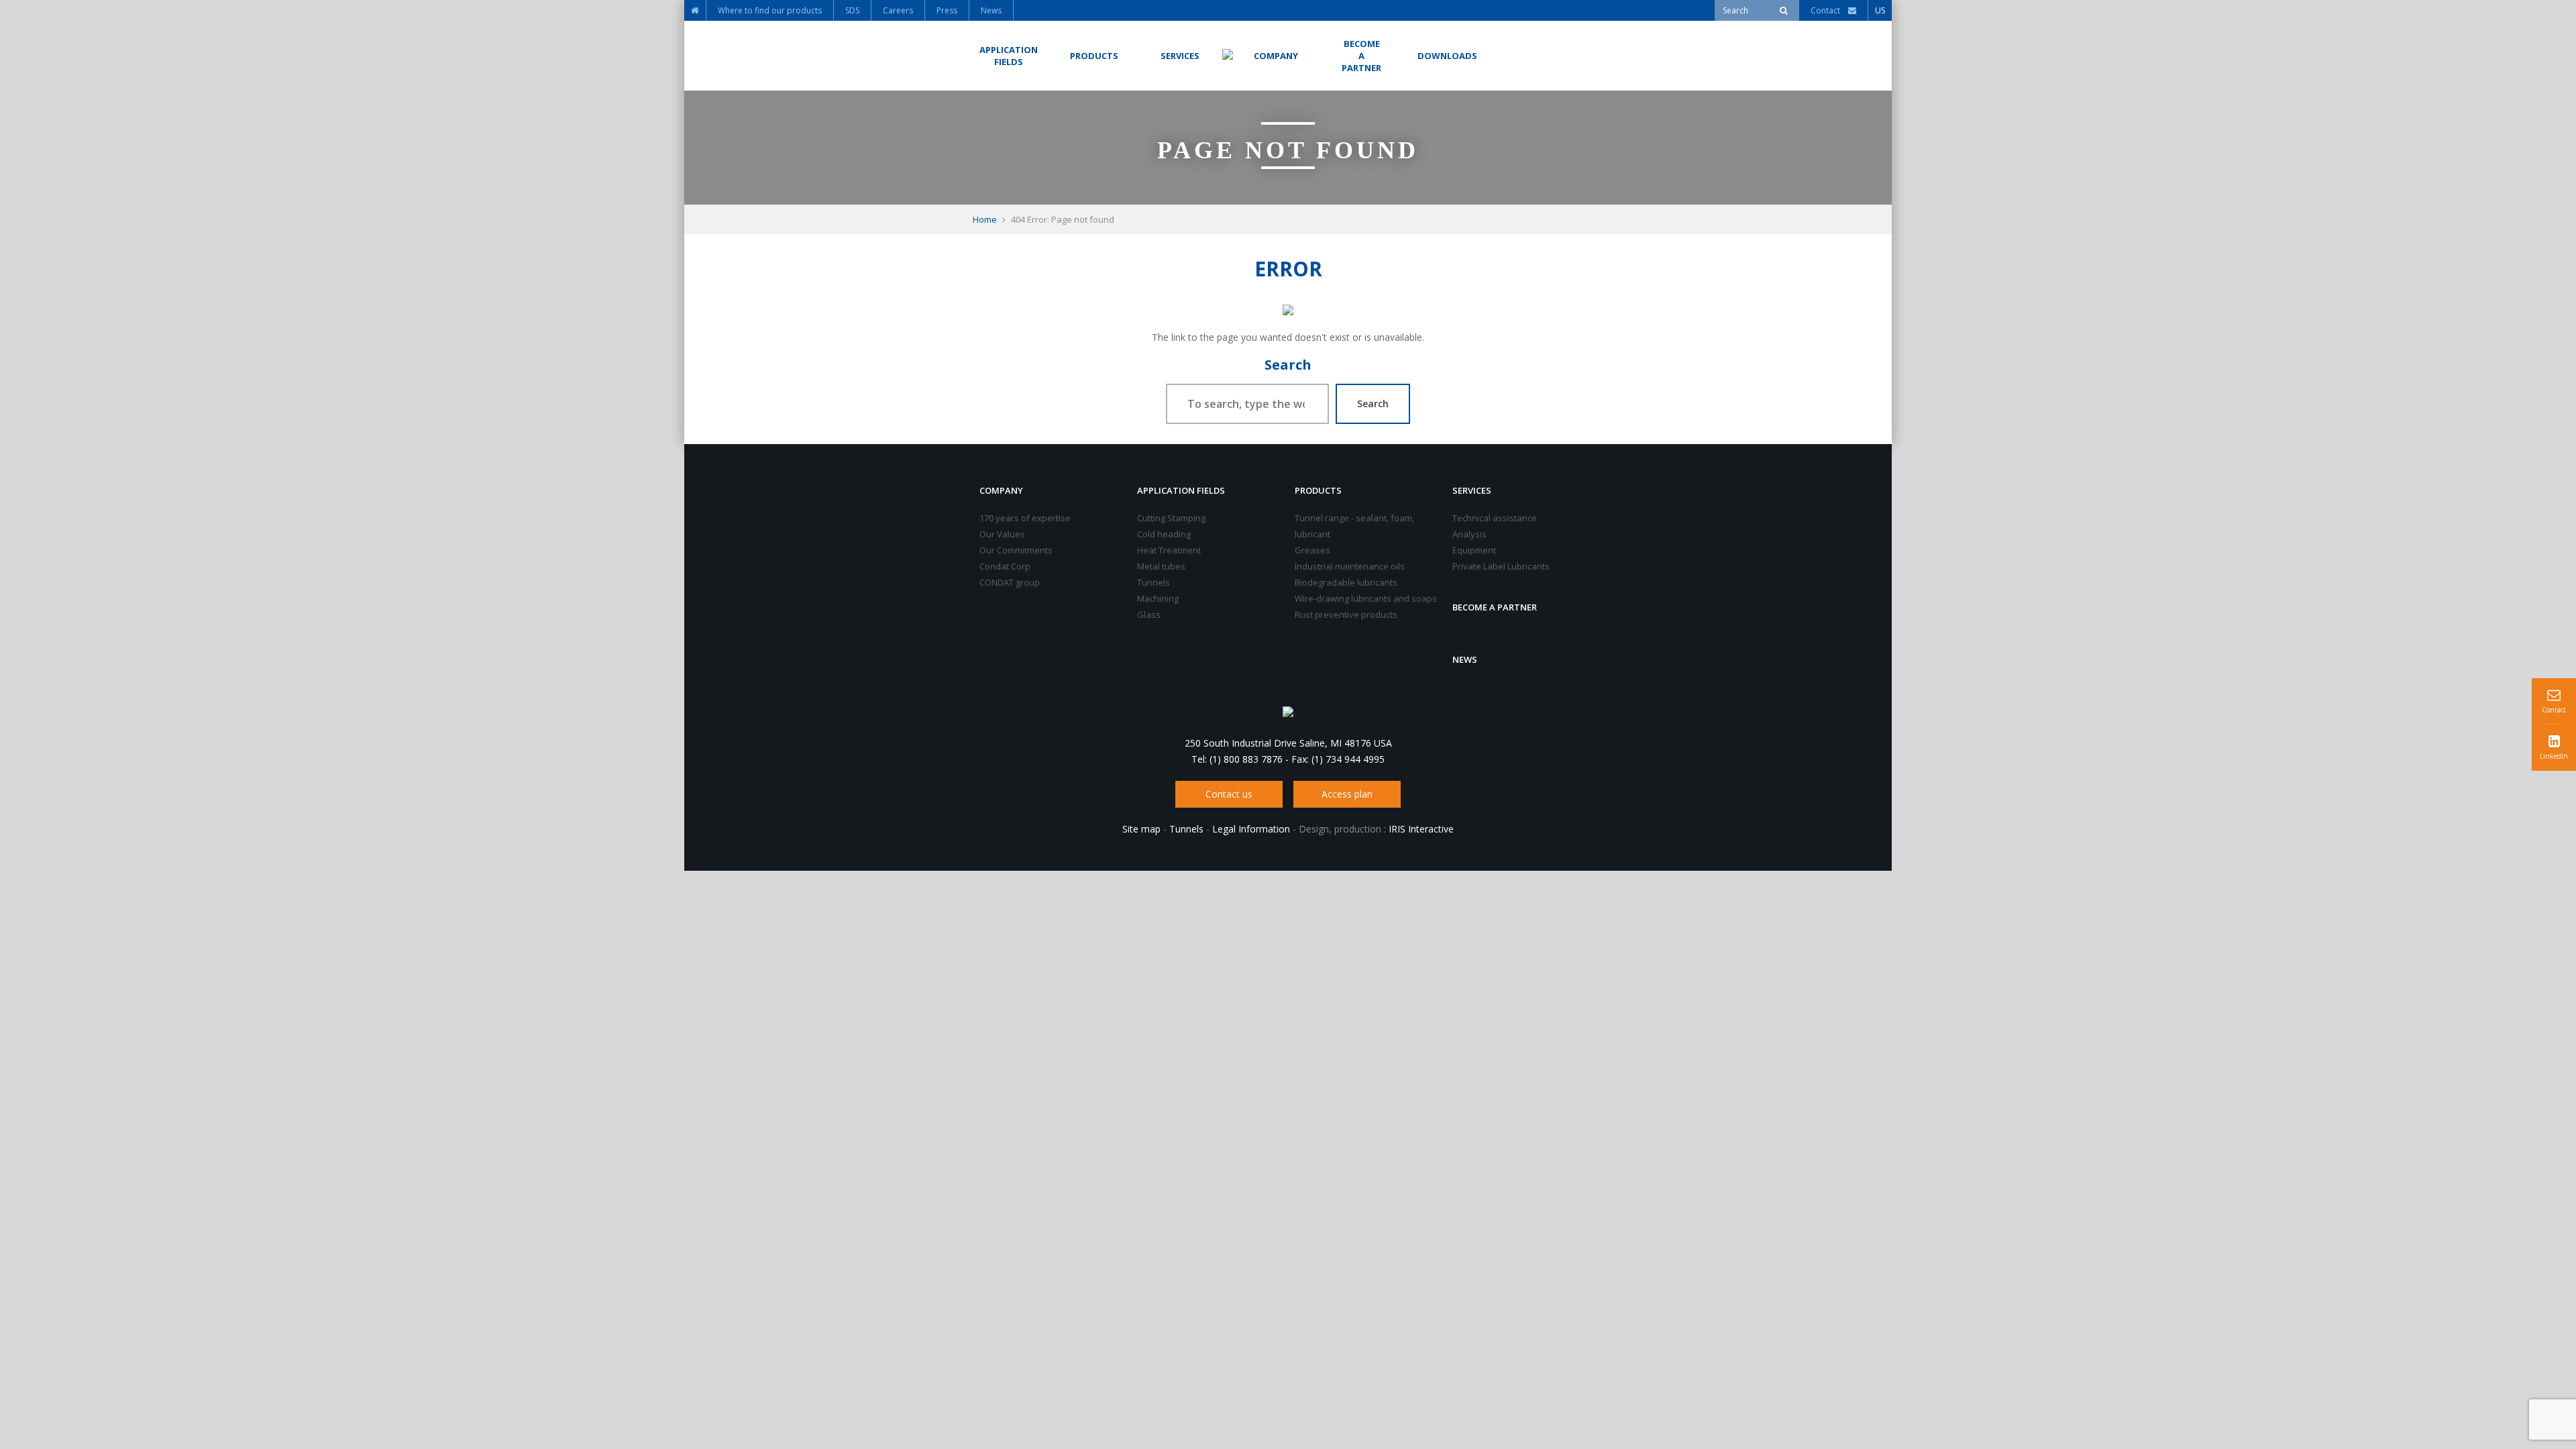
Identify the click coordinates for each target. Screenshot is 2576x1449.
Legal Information (1251, 829)
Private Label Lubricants (1501, 566)
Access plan (1347, 794)
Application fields (1181, 490)
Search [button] (1373, 404)
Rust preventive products (1346, 614)
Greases (1312, 550)
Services (1472, 490)
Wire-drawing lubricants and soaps (1366, 598)
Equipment (1474, 550)
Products (1318, 490)
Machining (1158, 598)
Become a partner (1495, 607)
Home (985, 219)
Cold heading (1164, 534)
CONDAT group (1010, 582)
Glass (1149, 614)
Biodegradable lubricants (1346, 582)
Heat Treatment (1169, 550)
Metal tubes (1161, 566)
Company (1001, 490)
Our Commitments (1016, 550)
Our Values (1002, 534)
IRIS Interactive (1421, 829)
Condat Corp (1005, 566)
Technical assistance (1495, 518)
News (1465, 659)
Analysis (1469, 534)
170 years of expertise (1025, 518)
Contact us (1229, 794)
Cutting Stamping (1171, 518)
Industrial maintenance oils (1350, 566)
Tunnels (1153, 582)
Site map (1141, 829)
